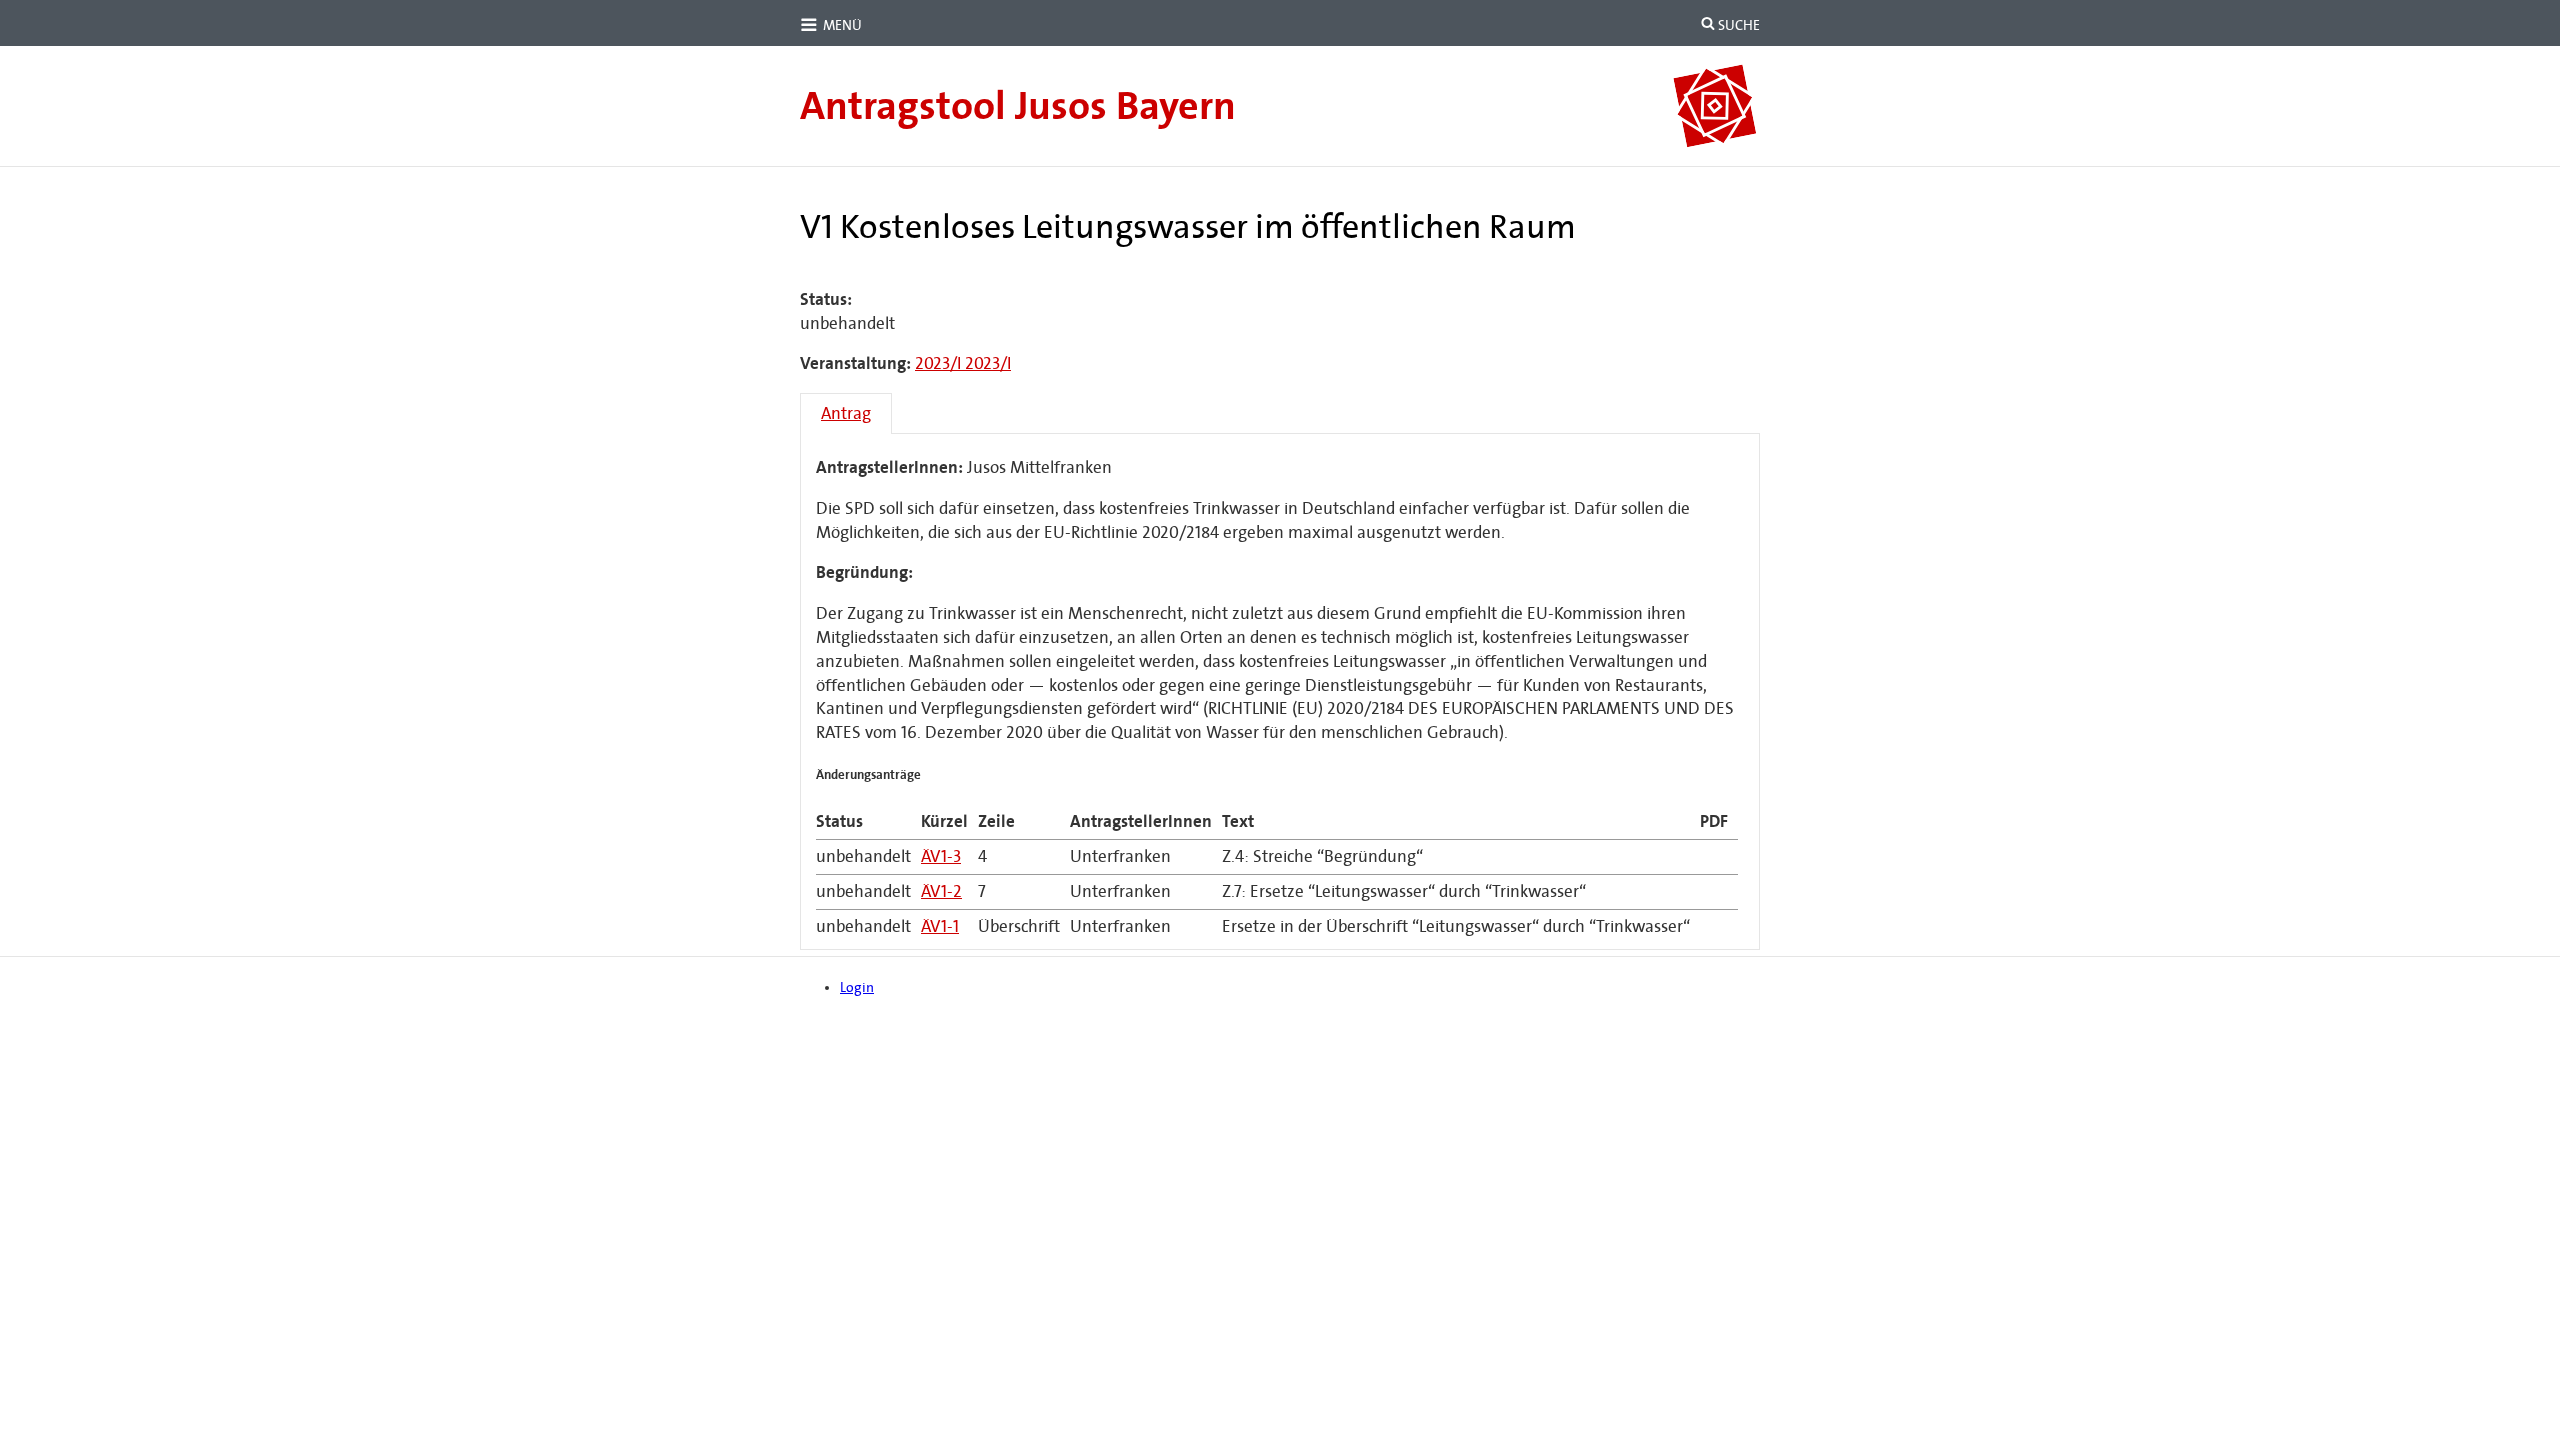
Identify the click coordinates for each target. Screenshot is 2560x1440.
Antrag (846, 413)
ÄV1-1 (940, 926)
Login (857, 987)
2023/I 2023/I (963, 363)
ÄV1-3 (941, 856)
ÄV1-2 (941, 891)
